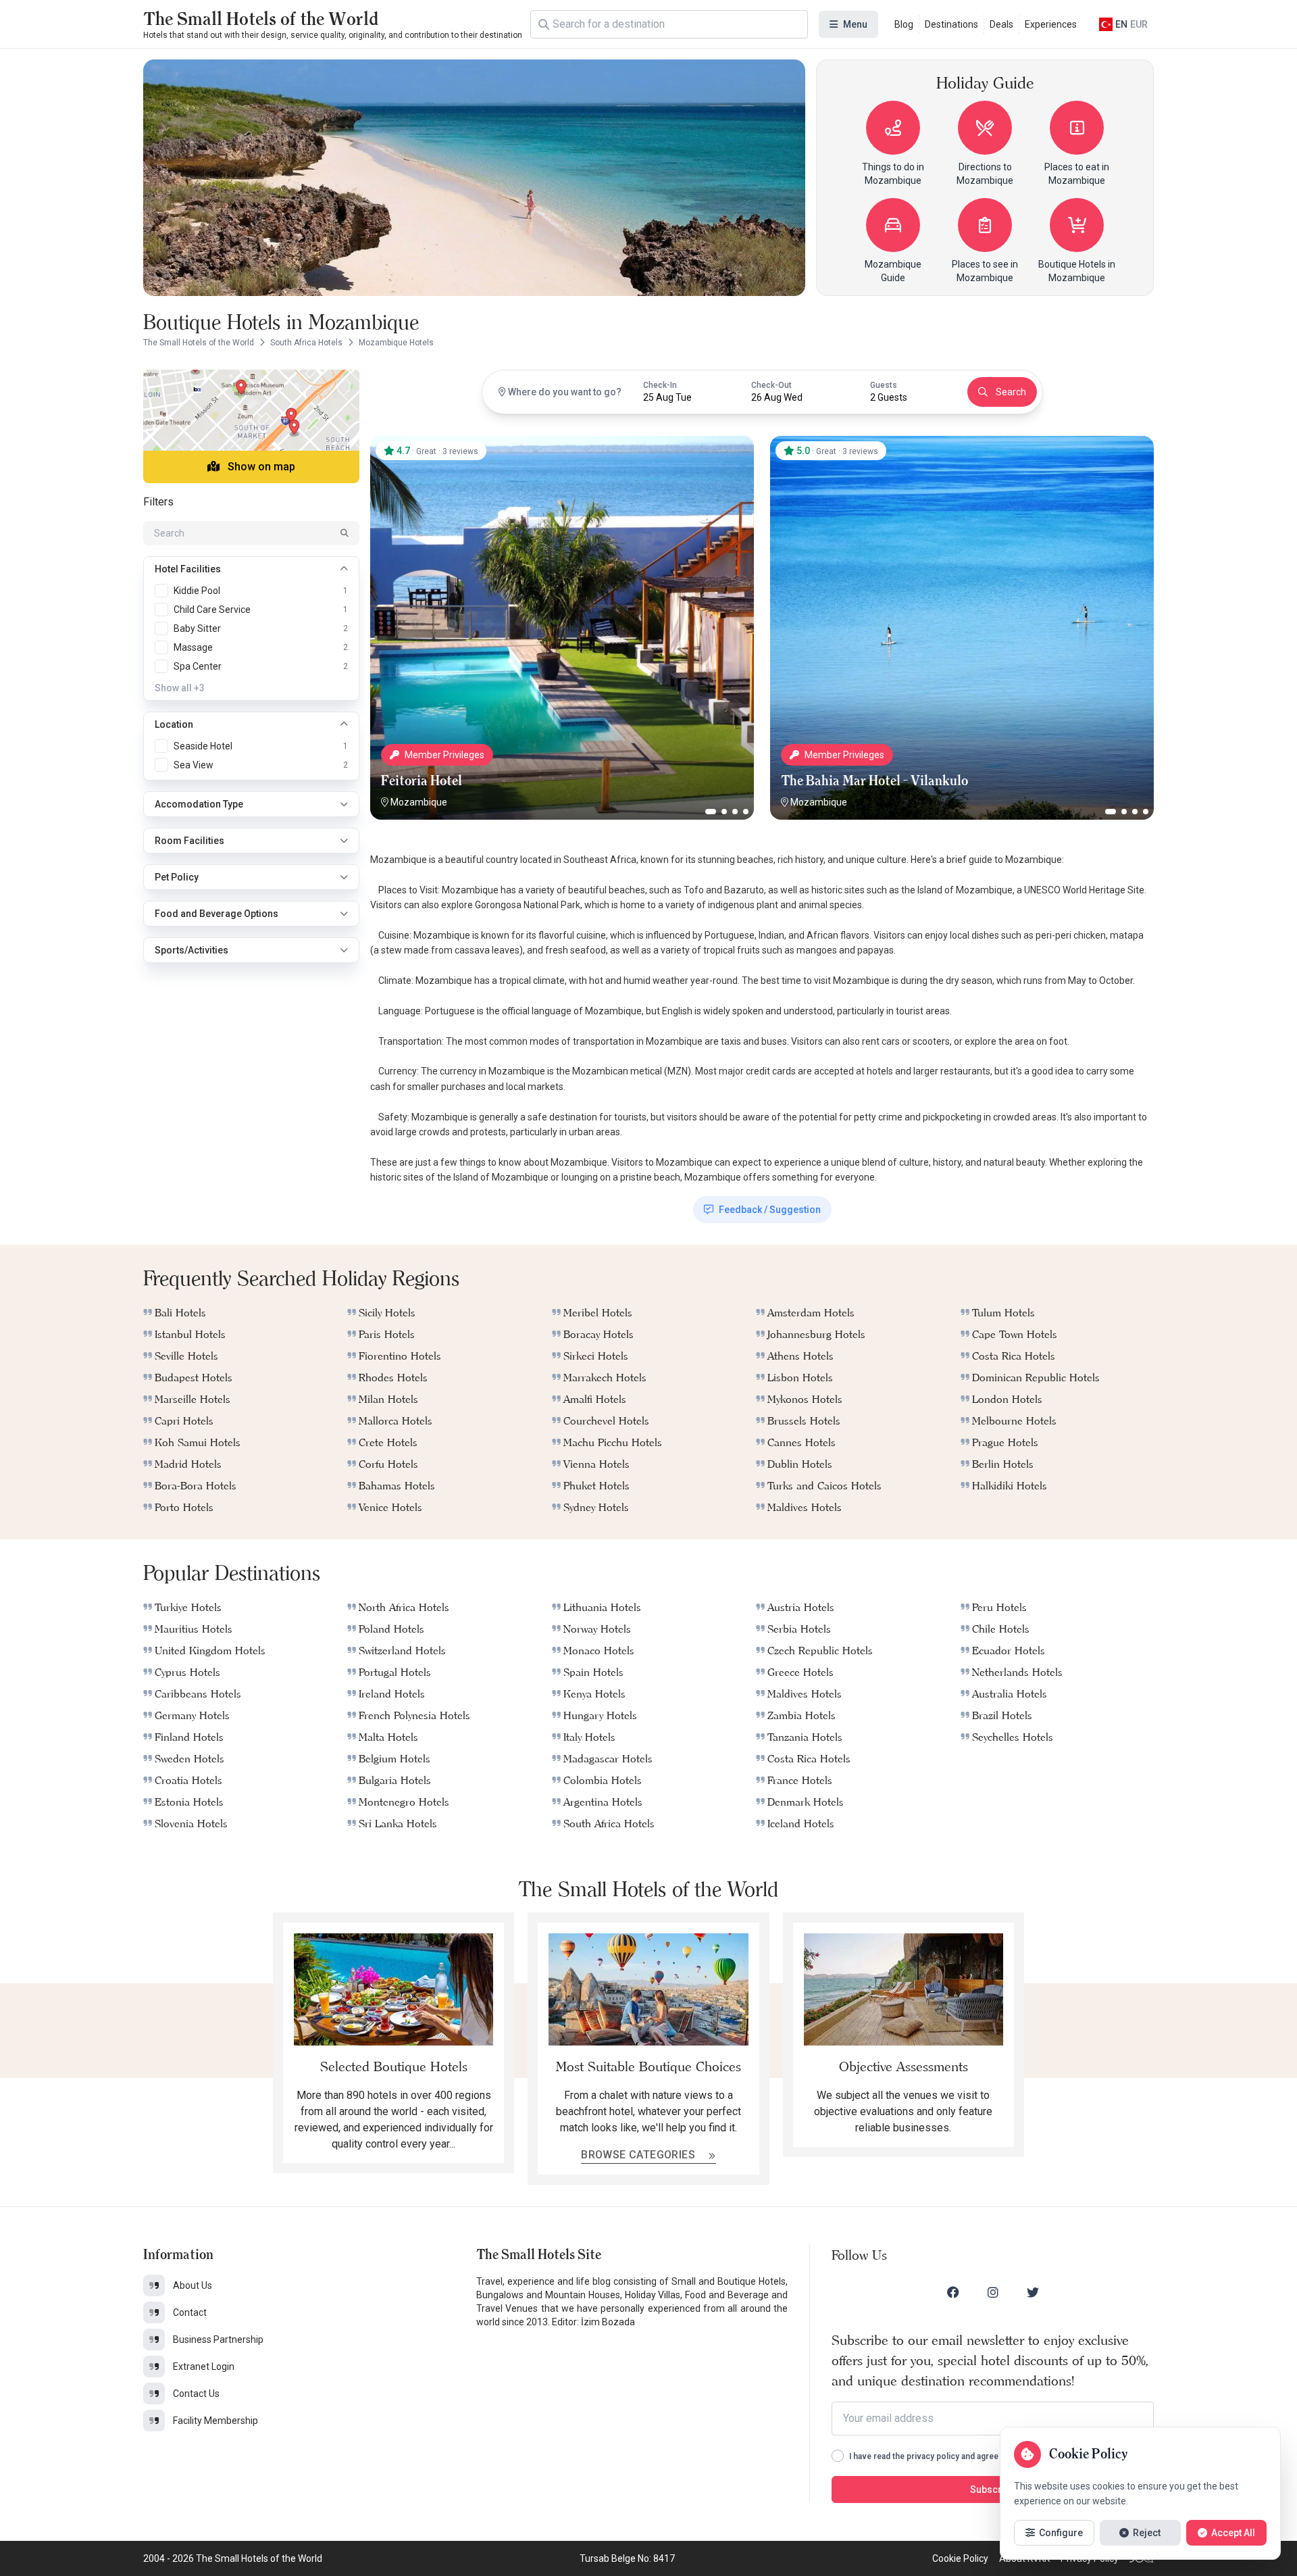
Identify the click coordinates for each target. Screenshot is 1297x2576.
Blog (904, 24)
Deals (1001, 24)
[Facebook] (953, 2292)
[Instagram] (993, 2292)
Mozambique (419, 802)
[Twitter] (1033, 2292)
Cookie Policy (960, 2558)
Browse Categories (639, 2155)
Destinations (951, 24)
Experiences (1051, 24)
